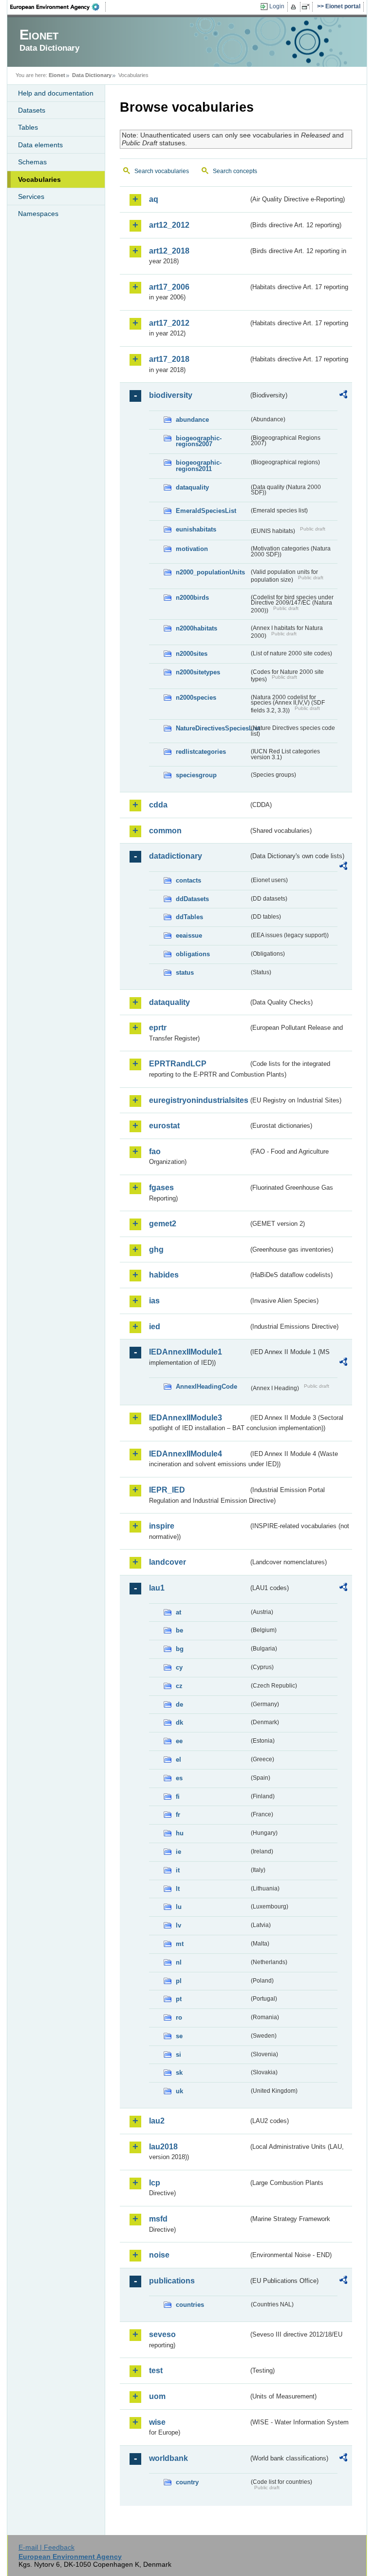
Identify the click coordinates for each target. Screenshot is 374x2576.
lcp (155, 2183)
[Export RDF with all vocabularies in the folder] (343, 396)
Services (31, 197)
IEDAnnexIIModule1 (186, 1352)
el (178, 1760)
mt (180, 1944)
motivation (192, 549)
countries (190, 2305)
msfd (158, 2219)
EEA (58, 7)
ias (154, 1301)
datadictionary (176, 856)
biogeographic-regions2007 (199, 441)
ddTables (189, 917)
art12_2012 (169, 225)
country (187, 2482)
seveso (162, 2334)
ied (155, 1327)
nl (179, 1962)
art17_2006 (169, 287)
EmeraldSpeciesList (206, 511)
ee (179, 1741)
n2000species (196, 698)
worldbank (168, 2458)
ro (179, 2017)
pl (179, 1981)
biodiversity (171, 395)
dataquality (192, 487)
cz (179, 1686)
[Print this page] (295, 7)
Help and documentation (56, 93)
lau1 (157, 1588)
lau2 (157, 2121)
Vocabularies (39, 179)
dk (179, 1722)
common (165, 831)
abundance (192, 420)
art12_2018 (169, 251)
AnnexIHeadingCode (206, 1386)
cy (179, 1667)
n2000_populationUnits (210, 572)
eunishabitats (196, 529)
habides (164, 1275)
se (179, 2036)
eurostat (164, 1126)
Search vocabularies (162, 171)
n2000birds (192, 598)
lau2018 (163, 2147)
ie (178, 1852)
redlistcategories (201, 752)
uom (157, 2396)
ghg (156, 1249)
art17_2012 (169, 323)
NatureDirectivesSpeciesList (212, 728)
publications (172, 2281)
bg (180, 1649)
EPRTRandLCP (178, 1064)
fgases (161, 1188)
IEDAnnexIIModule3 (186, 1418)
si (178, 2055)
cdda (158, 805)
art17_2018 (169, 359)
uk (179, 2091)
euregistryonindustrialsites (199, 1100)
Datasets (32, 110)
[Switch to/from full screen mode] (308, 7)
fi (178, 1797)
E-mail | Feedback (47, 2547)
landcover (168, 1562)
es (179, 1778)
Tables (28, 127)
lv (178, 1925)
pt (179, 1999)
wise (157, 2422)
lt (178, 1889)
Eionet (57, 75)
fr (178, 1815)
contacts (188, 880)
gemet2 (163, 1224)
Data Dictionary (92, 75)
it (178, 1870)
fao (155, 1151)
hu (180, 1833)
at (178, 1612)
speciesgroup (196, 775)
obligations (193, 954)
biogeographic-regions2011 (199, 466)
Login (277, 6)
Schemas (32, 162)
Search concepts (235, 171)
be (179, 1630)
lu (179, 1907)
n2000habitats (196, 628)
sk (179, 2073)
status (185, 973)
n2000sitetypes (198, 672)
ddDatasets (192, 899)
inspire (162, 1526)
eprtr (158, 1028)
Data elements (40, 145)
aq (154, 199)
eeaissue (189, 935)
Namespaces (38, 214)
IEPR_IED (167, 1490)
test (156, 2370)
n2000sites (192, 654)
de (179, 1704)
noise (159, 2255)
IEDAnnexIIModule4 (186, 1454)
